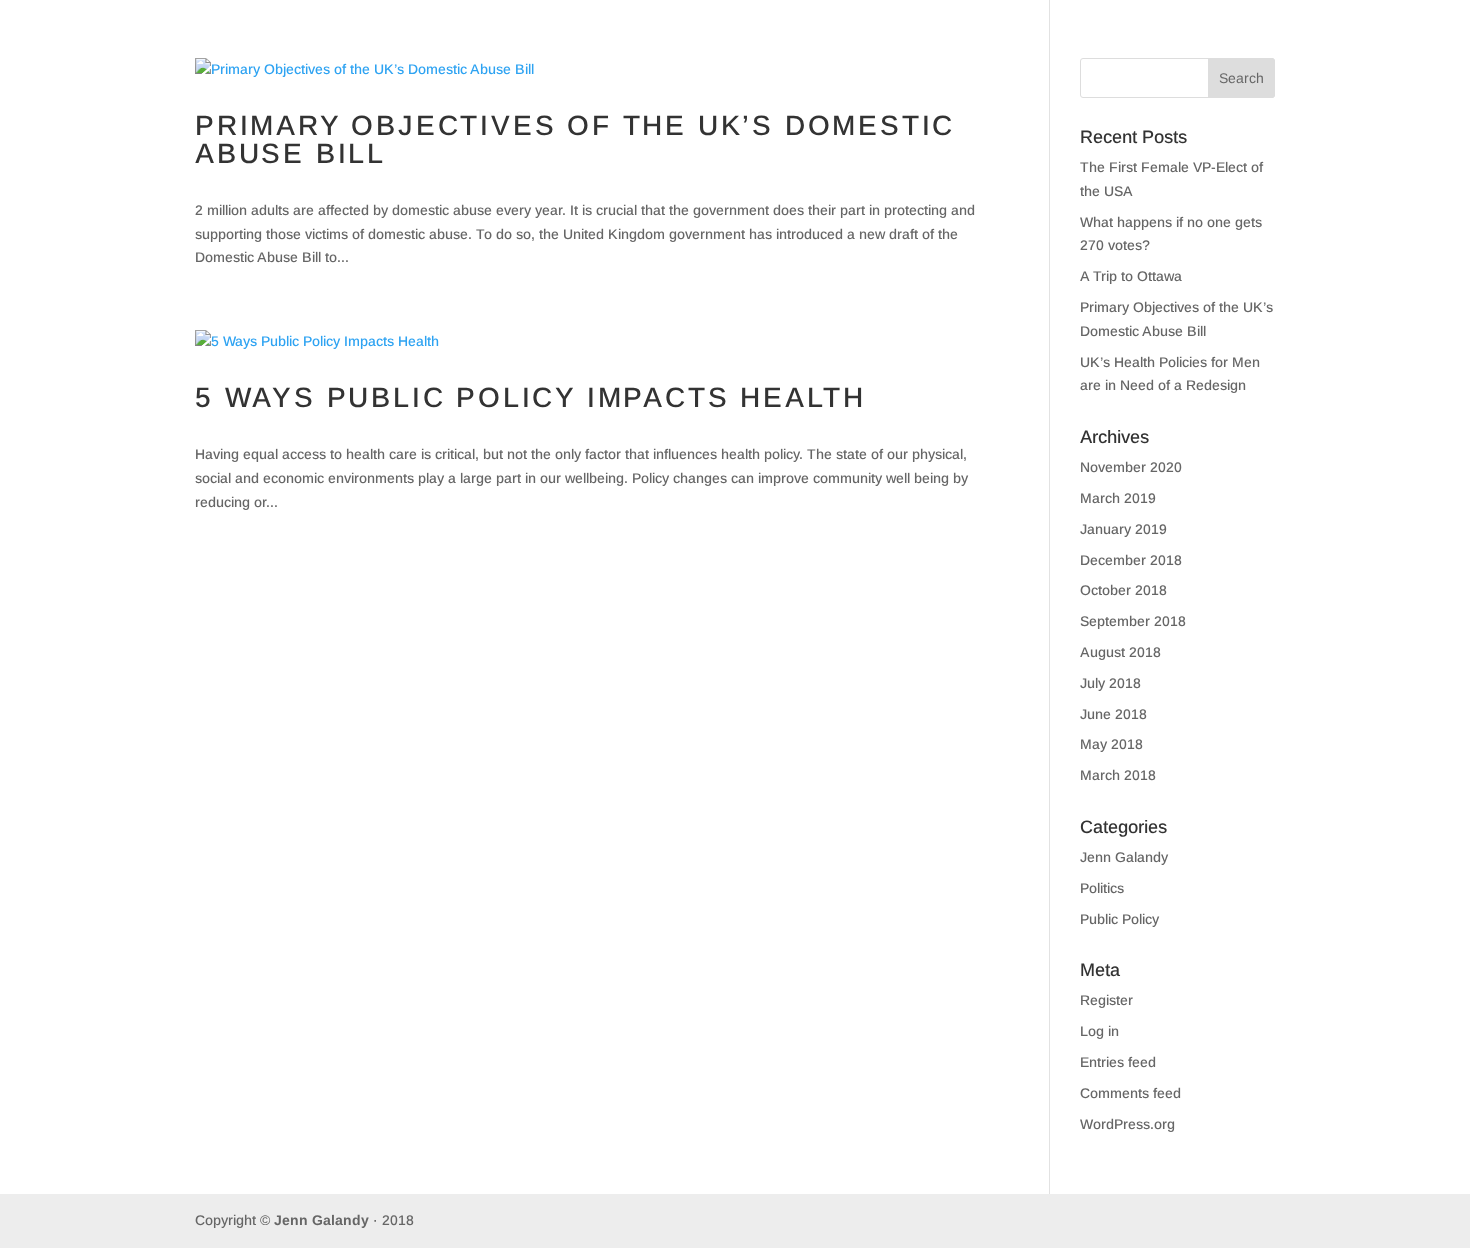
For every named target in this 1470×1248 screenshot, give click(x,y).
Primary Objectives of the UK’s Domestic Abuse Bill (575, 139)
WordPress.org (1127, 1124)
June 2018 (1113, 714)
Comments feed (1130, 1093)
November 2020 (1131, 467)
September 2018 (1133, 621)
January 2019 (1123, 529)
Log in (1099, 1031)
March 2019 (1118, 498)
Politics (1102, 888)
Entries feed (1118, 1062)
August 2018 (1120, 652)
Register (1106, 1000)
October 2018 (1123, 590)
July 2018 (1110, 683)
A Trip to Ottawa (1131, 276)
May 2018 (1111, 744)
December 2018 (1131, 560)
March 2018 (1118, 775)
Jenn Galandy (1124, 857)
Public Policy (1119, 919)
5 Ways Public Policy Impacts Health (530, 397)
